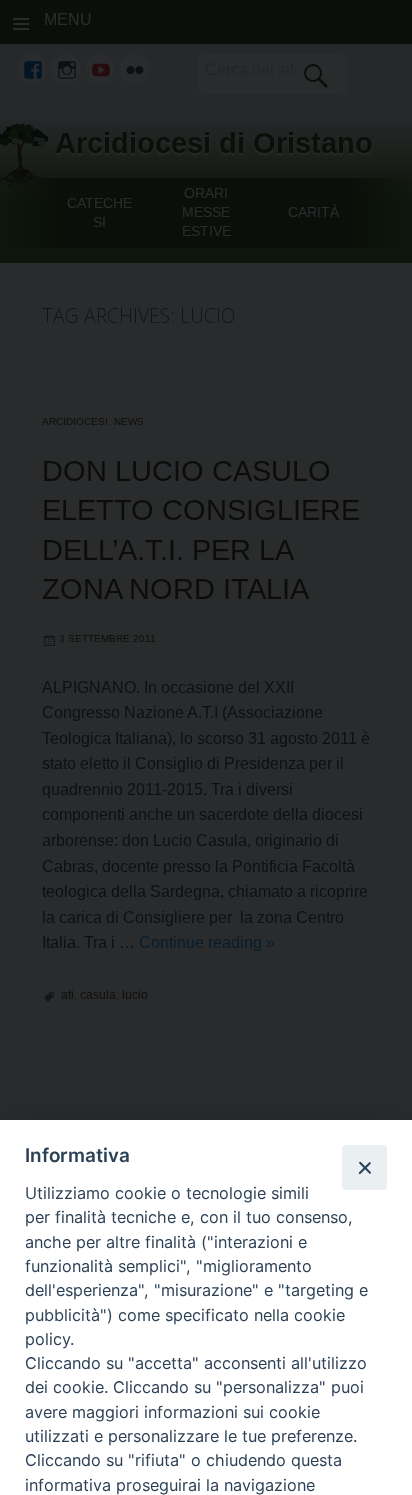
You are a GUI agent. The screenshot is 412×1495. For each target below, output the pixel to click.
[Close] (364, 1167)
